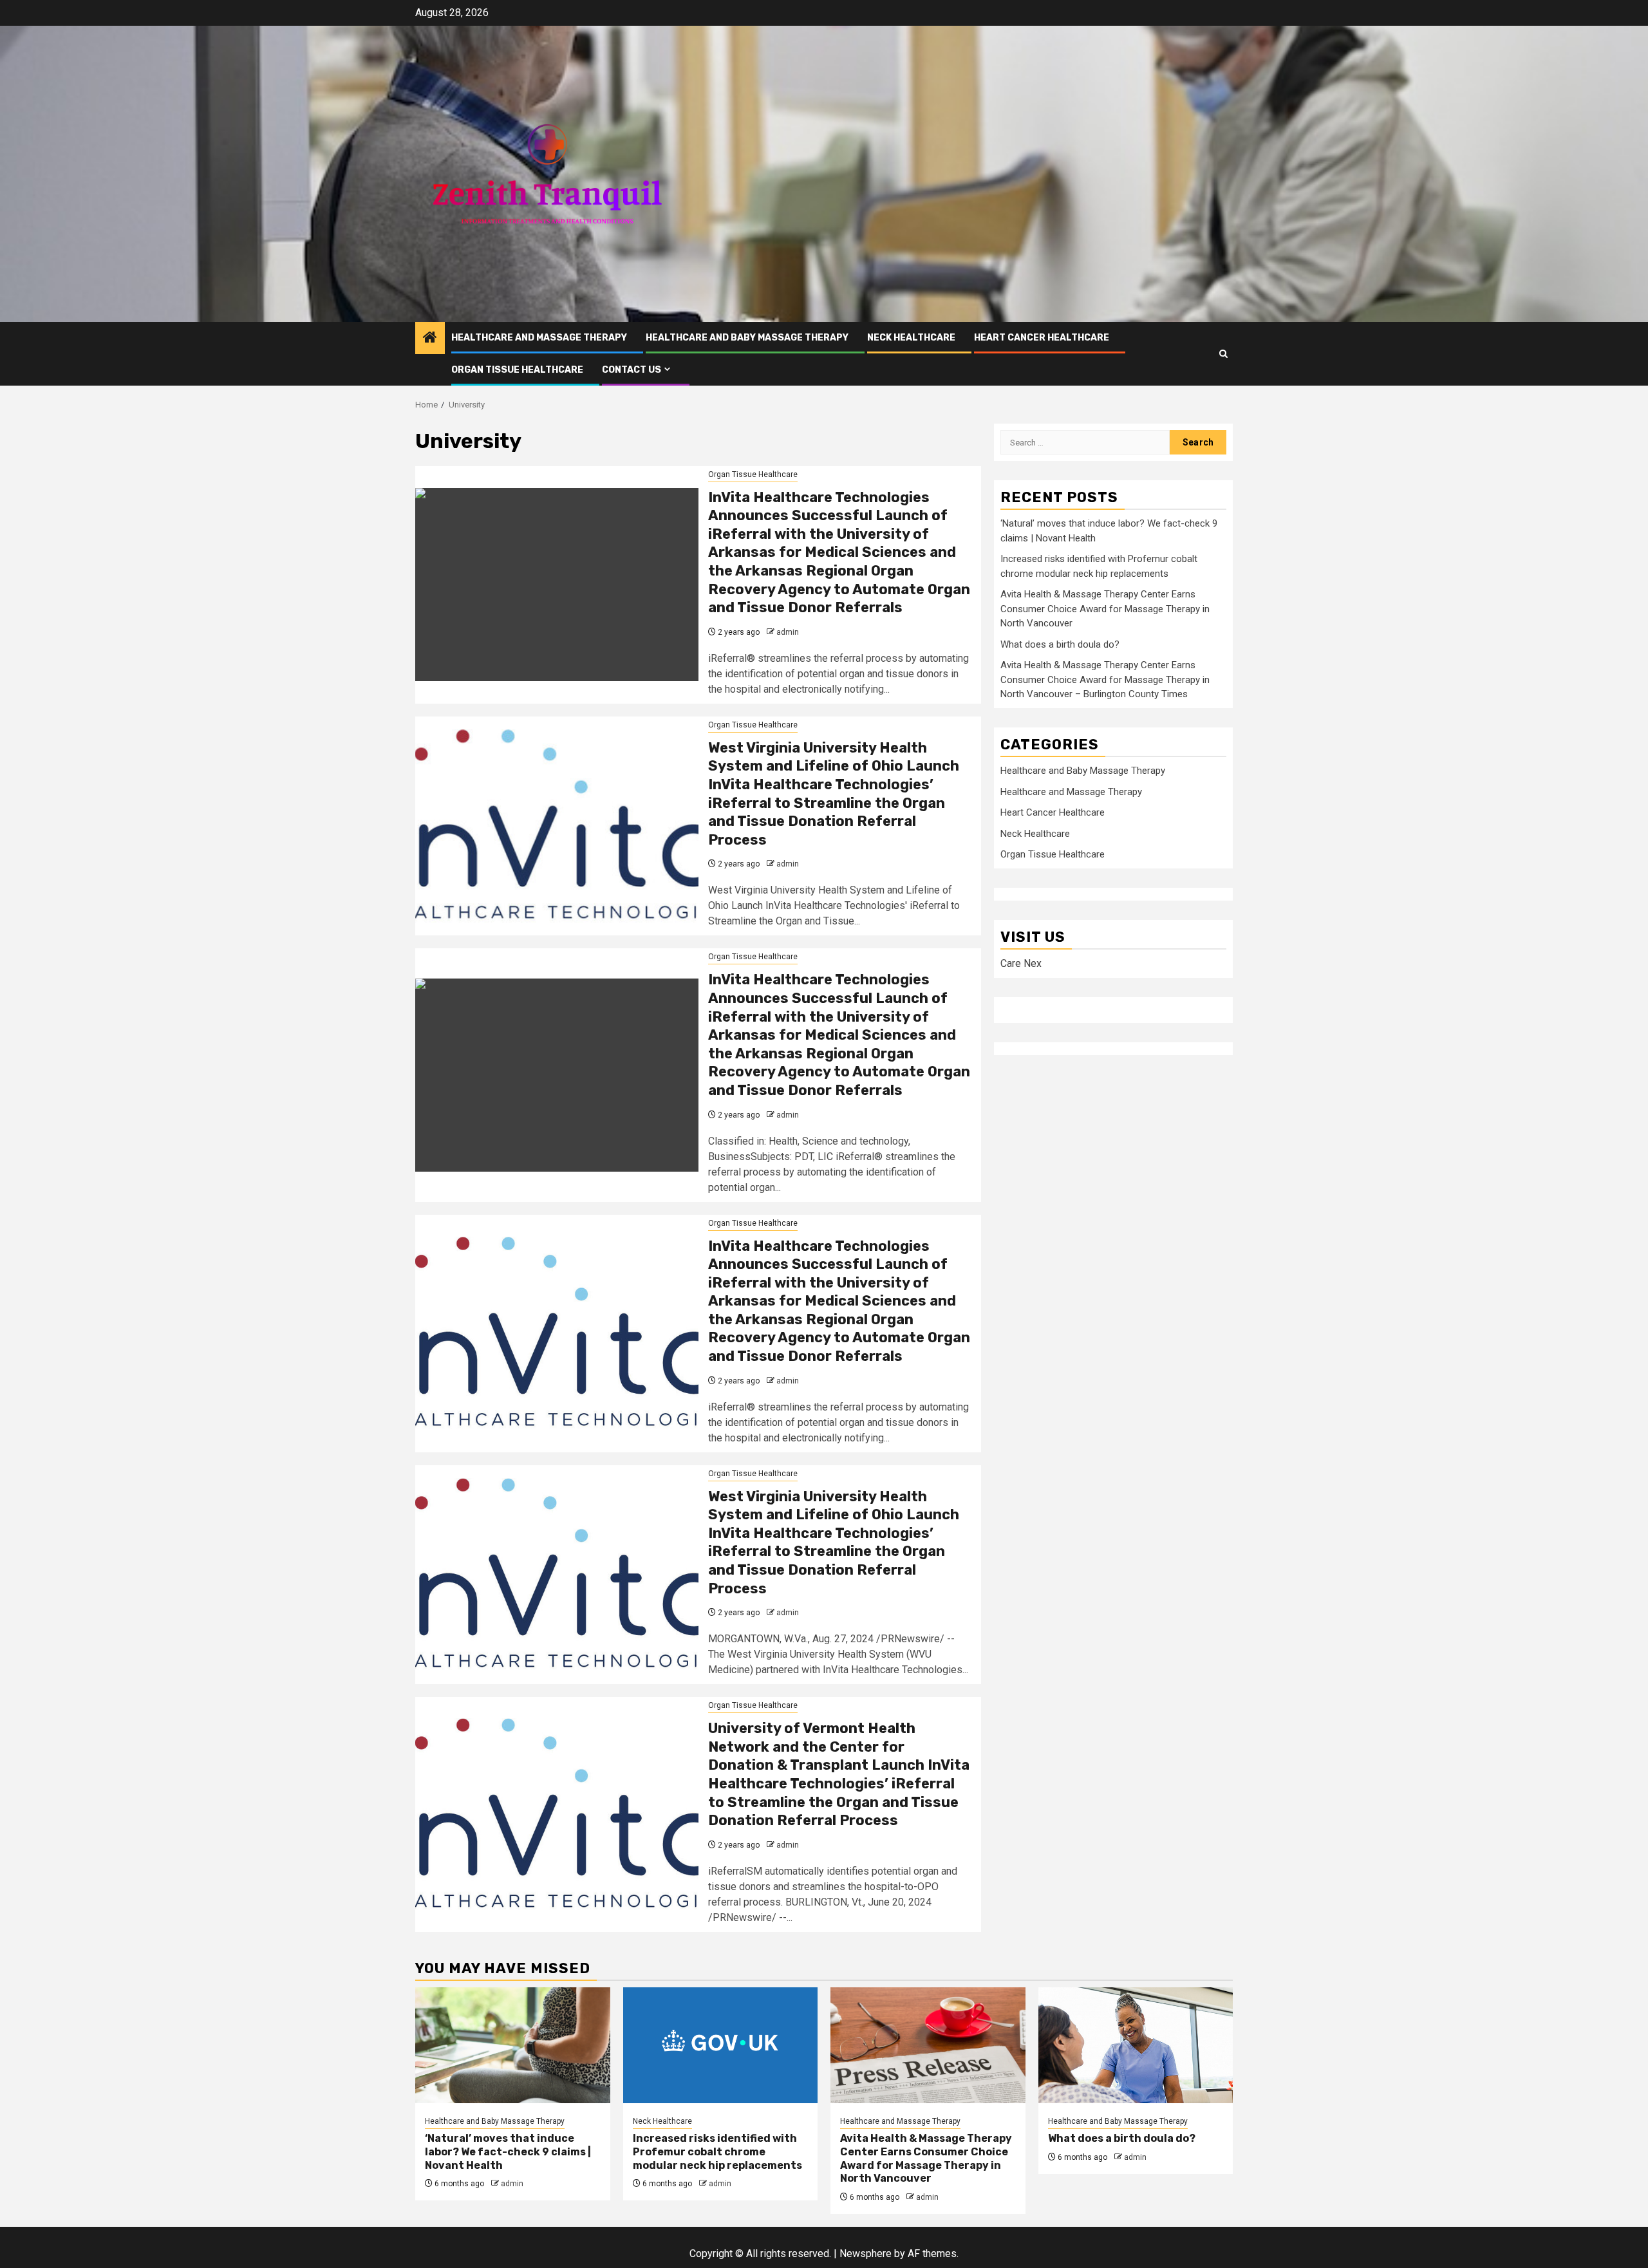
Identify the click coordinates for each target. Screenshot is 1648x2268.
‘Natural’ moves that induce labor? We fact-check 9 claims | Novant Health (508, 2152)
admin (788, 632)
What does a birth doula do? (1060, 644)
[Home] (430, 339)
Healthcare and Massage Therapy (539, 338)
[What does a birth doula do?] (1136, 2045)
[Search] (1223, 354)
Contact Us (632, 370)
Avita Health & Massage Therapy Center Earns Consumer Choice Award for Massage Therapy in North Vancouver (1105, 609)
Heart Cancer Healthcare (1042, 338)
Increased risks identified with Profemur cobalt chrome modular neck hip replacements (717, 2152)
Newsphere (866, 2254)
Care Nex (1021, 963)
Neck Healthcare (911, 338)
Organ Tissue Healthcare (517, 370)
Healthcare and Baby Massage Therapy (747, 338)
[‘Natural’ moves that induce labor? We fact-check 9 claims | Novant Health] (513, 2045)
